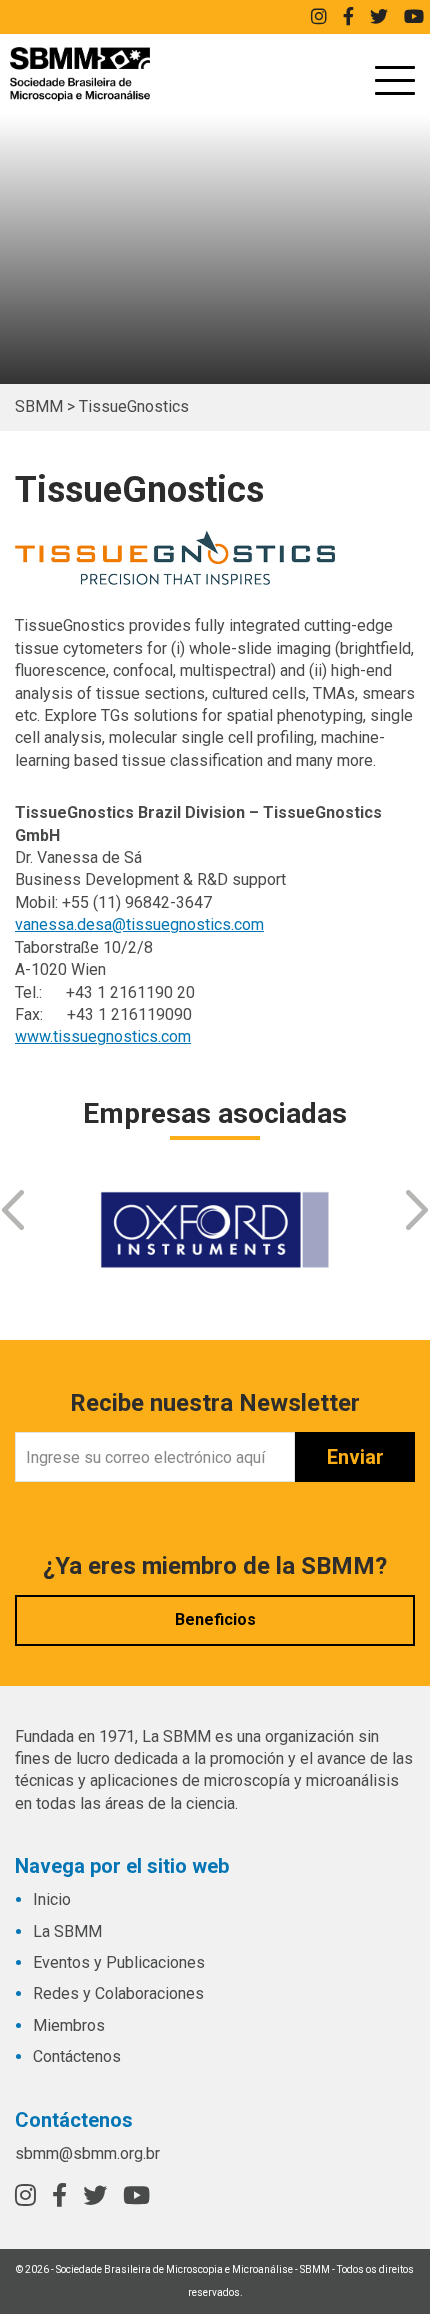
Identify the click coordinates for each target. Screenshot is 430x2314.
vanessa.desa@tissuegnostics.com (139, 924)
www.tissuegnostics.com (103, 1036)
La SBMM (67, 1931)
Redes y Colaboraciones (118, 1993)
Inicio (52, 1899)
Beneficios (215, 1619)
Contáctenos (77, 2056)
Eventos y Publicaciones (119, 1962)
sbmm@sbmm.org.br (87, 2153)
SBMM (80, 74)
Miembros (69, 2025)
